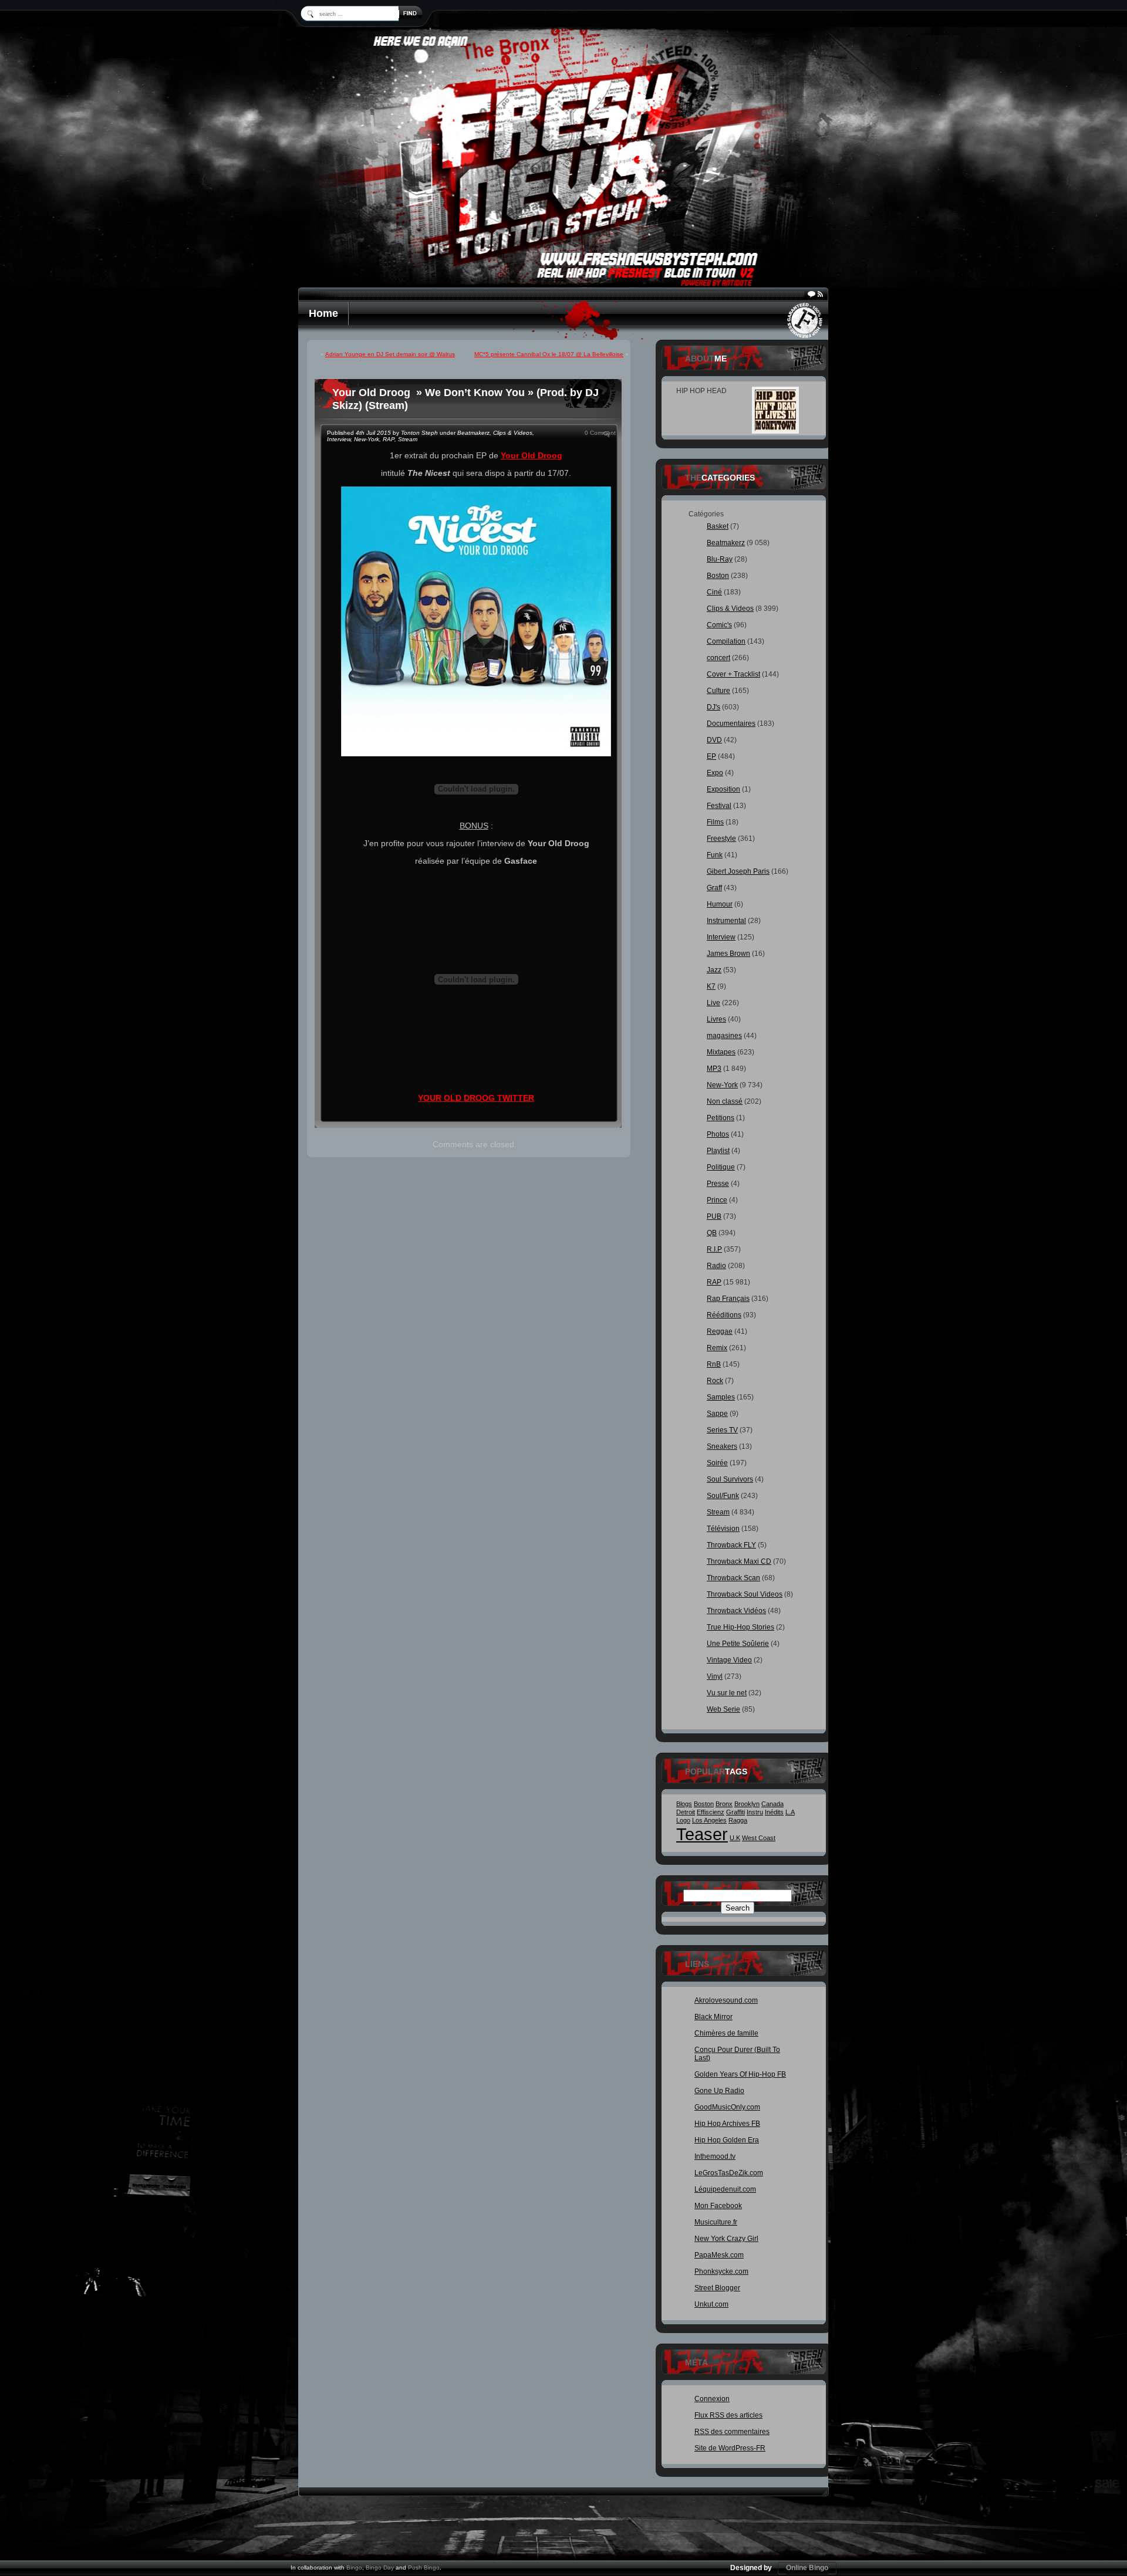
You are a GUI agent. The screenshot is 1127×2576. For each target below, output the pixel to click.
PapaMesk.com (719, 2255)
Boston (718, 576)
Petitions (721, 1118)
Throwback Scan (733, 1578)
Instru (755, 1812)
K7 (711, 986)
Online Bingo (807, 2568)
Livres (716, 1019)
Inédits (774, 1812)
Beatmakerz (473, 433)
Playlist (718, 1151)
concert (718, 658)
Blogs (684, 1804)
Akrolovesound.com (726, 2000)
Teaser (702, 1834)
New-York (367, 439)
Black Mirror (713, 2017)
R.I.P (714, 1249)
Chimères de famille (726, 2033)
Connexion (712, 2399)
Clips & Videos (513, 433)
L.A (790, 1812)
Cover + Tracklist (733, 674)
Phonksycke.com (721, 2271)
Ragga (738, 1820)
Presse (718, 1184)
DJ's (713, 707)
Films (715, 822)
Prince (717, 1200)
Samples (721, 1397)
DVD (714, 740)
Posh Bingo (424, 2567)
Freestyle (721, 839)
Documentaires (731, 724)
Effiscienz (711, 1812)
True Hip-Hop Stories (740, 1627)
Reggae (720, 1331)
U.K (735, 1838)
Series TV (722, 1430)
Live (713, 1003)
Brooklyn (747, 1804)
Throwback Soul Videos (745, 1594)
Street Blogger (717, 2288)
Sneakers (722, 1446)
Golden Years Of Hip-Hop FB (740, 2074)
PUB (714, 1216)
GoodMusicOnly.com (727, 2107)
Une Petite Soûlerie (738, 1644)
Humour (720, 904)
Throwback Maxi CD (739, 1561)
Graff (714, 888)
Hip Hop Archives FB (727, 2124)
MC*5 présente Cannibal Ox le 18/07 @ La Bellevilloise (549, 354)
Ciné (714, 592)
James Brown (728, 954)
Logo (683, 1820)
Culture (718, 691)
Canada (772, 1804)
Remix (717, 1348)
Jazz (714, 970)
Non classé (725, 1101)
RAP (389, 439)
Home (323, 313)
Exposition (723, 789)
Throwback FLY (731, 1545)
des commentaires (732, 2432)
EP (711, 756)
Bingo (354, 2567)
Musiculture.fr (716, 2222)
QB (712, 1233)
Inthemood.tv (715, 2156)
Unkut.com (711, 2304)
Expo (715, 773)
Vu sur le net (727, 1693)
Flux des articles (728, 2415)
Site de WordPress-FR (730, 2448)
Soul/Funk (723, 1496)
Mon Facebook (718, 2206)
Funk (715, 855)
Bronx (724, 1804)
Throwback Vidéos (736, 1611)
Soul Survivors (730, 1479)
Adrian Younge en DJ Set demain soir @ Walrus (390, 354)
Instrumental (726, 921)
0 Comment (600, 433)
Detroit (686, 1812)
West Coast (759, 1838)
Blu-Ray (720, 559)
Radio (716, 1266)
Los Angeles (709, 1820)
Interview (339, 439)
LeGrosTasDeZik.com (729, 2173)
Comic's (719, 625)
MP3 (714, 1069)
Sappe (717, 1414)
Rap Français (728, 1299)
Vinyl (715, 1676)
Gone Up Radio (719, 2091)
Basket (718, 526)
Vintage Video (729, 1660)
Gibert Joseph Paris (738, 871)
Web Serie (723, 1709)
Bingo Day (380, 2567)
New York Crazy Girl (726, 2239)
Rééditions (724, 1315)
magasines (724, 1036)
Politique (721, 1167)
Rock (715, 1381)
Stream (408, 439)
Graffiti (735, 1812)
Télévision (723, 1529)
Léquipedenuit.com (725, 2189)
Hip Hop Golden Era (727, 2140)
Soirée (717, 1463)
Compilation (726, 641)
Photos (718, 1134)
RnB (714, 1364)
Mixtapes (721, 1052)
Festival (719, 806)
